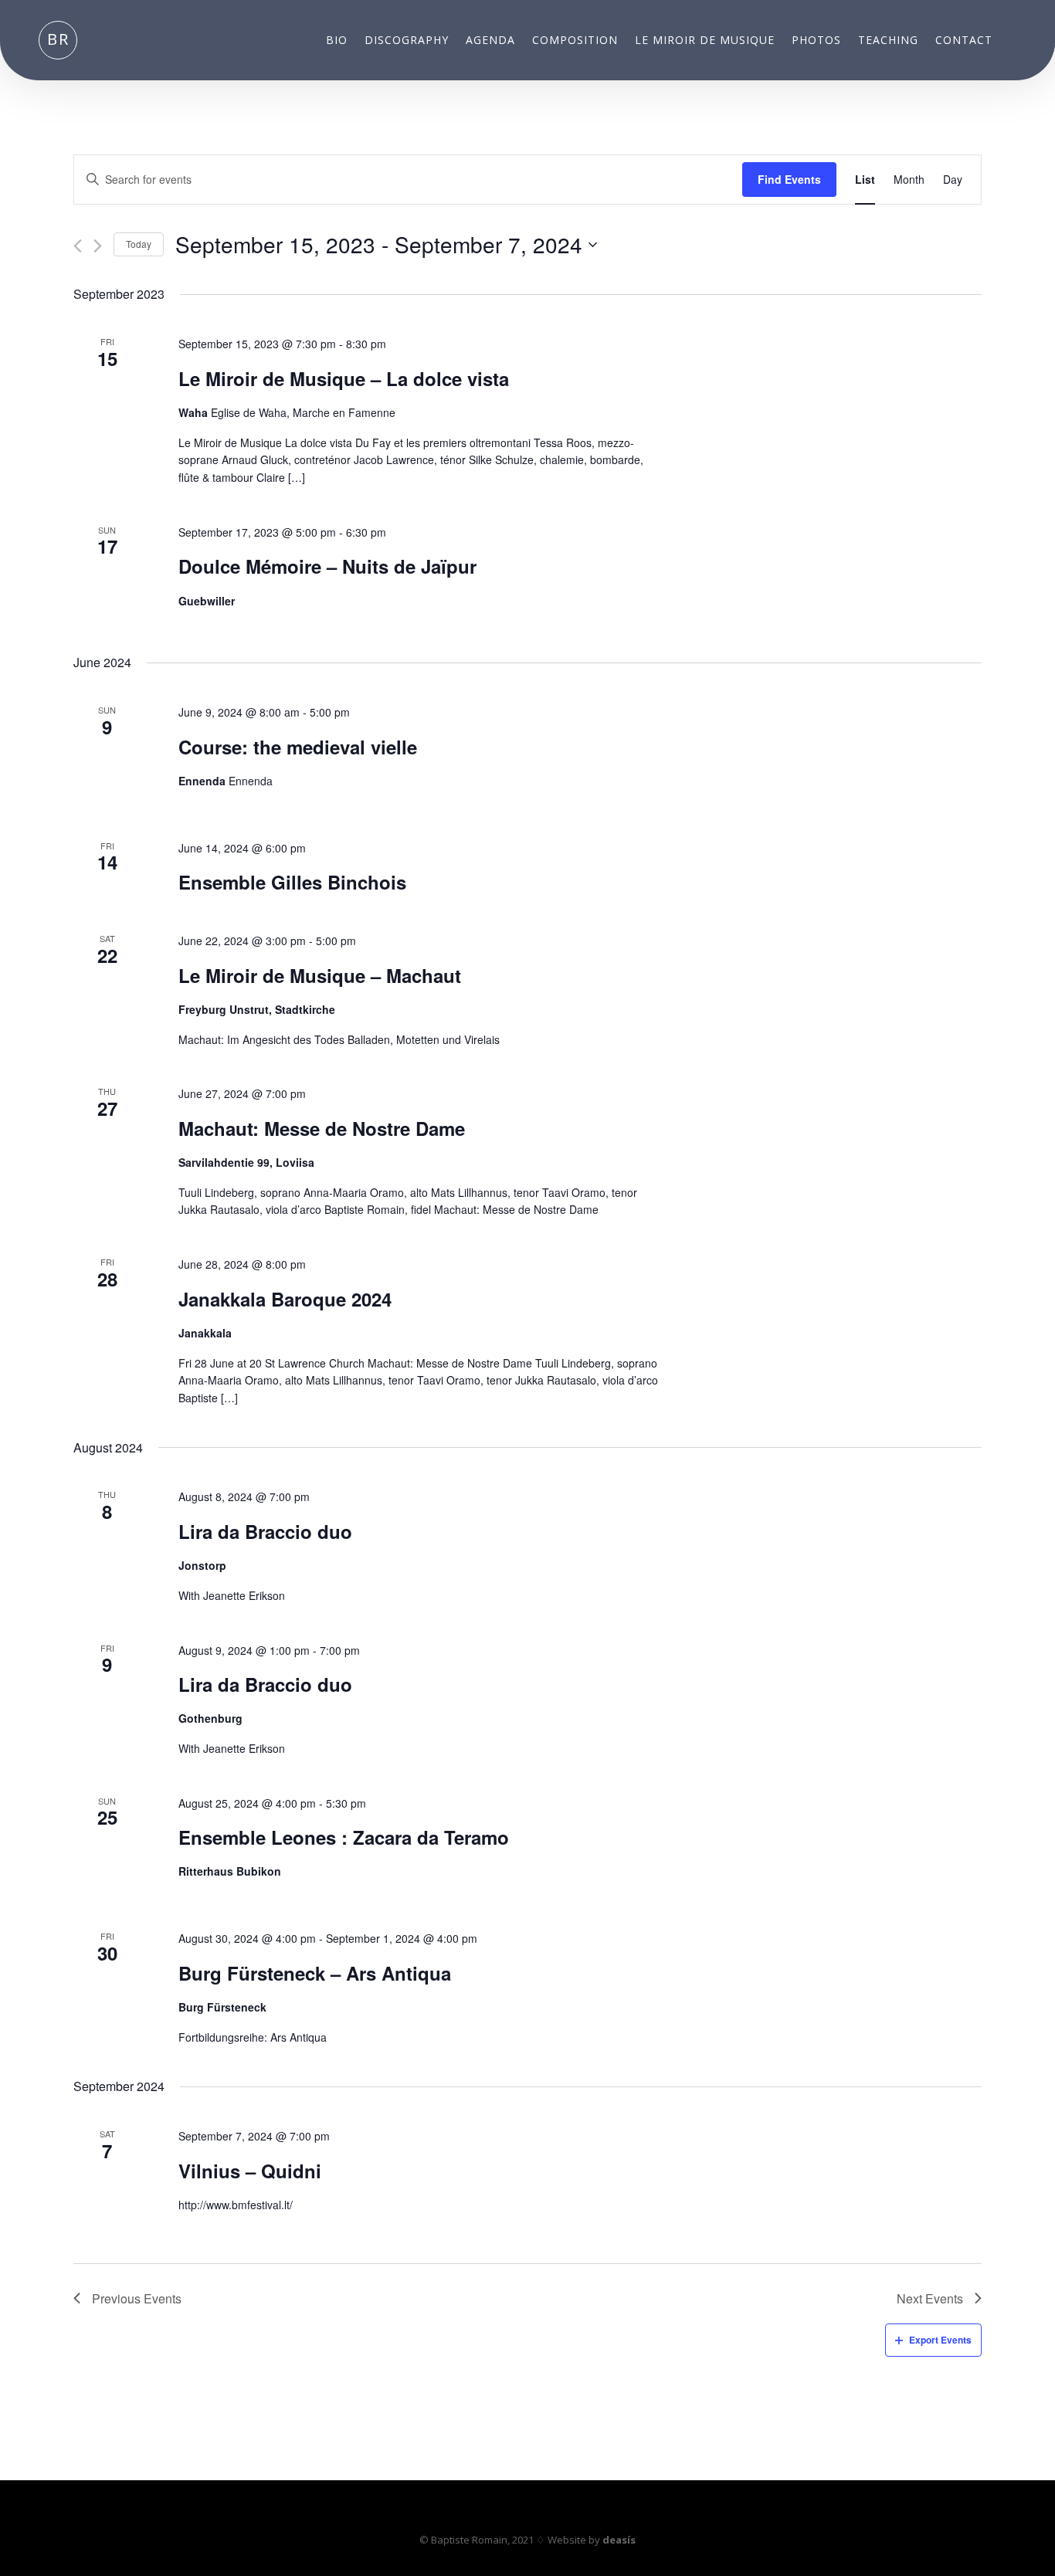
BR (58, 39)
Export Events (940, 2340)
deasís (619, 2540)
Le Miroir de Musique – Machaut (320, 975)
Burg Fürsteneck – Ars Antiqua (315, 1973)
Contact (964, 41)
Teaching (888, 41)
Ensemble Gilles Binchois (292, 882)
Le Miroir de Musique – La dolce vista (344, 378)
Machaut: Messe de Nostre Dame (322, 1128)
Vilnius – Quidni (250, 2171)
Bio (337, 41)
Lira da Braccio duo (265, 1531)
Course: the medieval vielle (298, 747)
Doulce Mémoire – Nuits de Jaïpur (327, 566)
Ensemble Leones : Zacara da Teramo (344, 1837)
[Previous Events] (78, 246)
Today (139, 244)
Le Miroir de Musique (705, 41)
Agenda (490, 41)
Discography (407, 41)
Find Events (789, 179)
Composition (575, 41)
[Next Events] (98, 246)
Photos (816, 41)
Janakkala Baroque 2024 (285, 1299)
